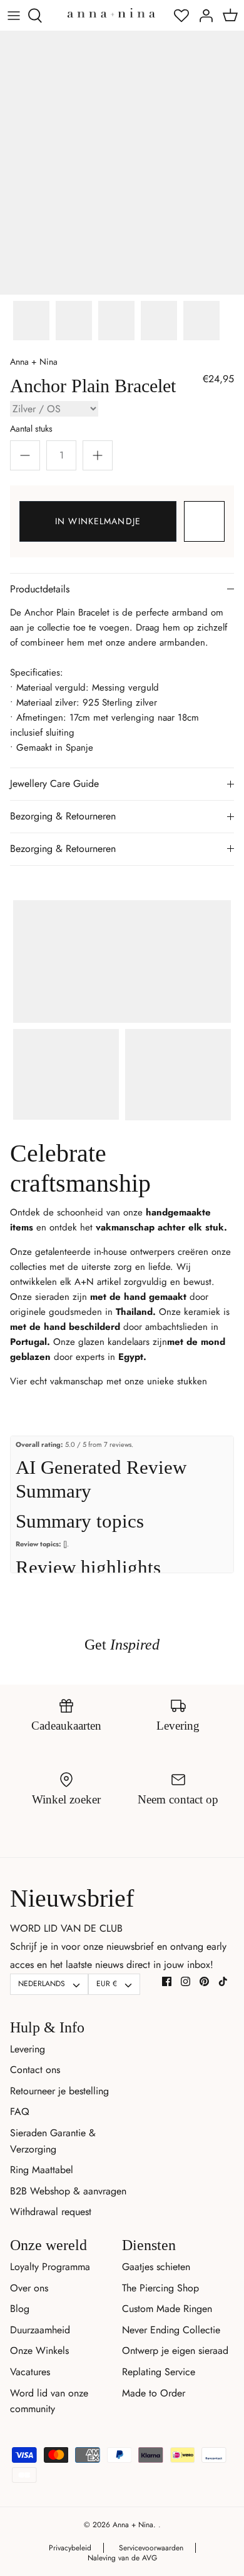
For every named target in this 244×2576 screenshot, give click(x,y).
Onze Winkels (39, 2350)
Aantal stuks (31, 428)
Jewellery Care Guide (54, 783)
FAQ (20, 2112)
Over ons (29, 2288)
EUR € (107, 1984)
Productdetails (40, 589)
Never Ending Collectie (171, 2330)
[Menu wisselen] (14, 16)
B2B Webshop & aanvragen (68, 2191)
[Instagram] (186, 1981)
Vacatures (30, 2372)
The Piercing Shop (160, 2288)
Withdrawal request (51, 2212)
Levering (28, 2049)
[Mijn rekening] (203, 16)
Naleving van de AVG (122, 2558)
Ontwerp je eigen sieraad (175, 2350)
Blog (20, 2309)
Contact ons (35, 2070)
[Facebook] (167, 1981)
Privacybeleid (70, 2548)
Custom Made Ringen (167, 2309)
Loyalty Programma (50, 2267)
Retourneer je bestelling (59, 2091)
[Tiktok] (223, 1981)
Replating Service (159, 2372)
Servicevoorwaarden (151, 2548)
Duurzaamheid (40, 2330)
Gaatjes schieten (156, 2267)
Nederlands (42, 1984)
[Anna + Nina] (111, 12)
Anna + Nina (34, 362)
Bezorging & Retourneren (63, 816)
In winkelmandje (98, 521)
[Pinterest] (204, 1981)
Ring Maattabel (42, 2170)
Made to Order (154, 2393)
